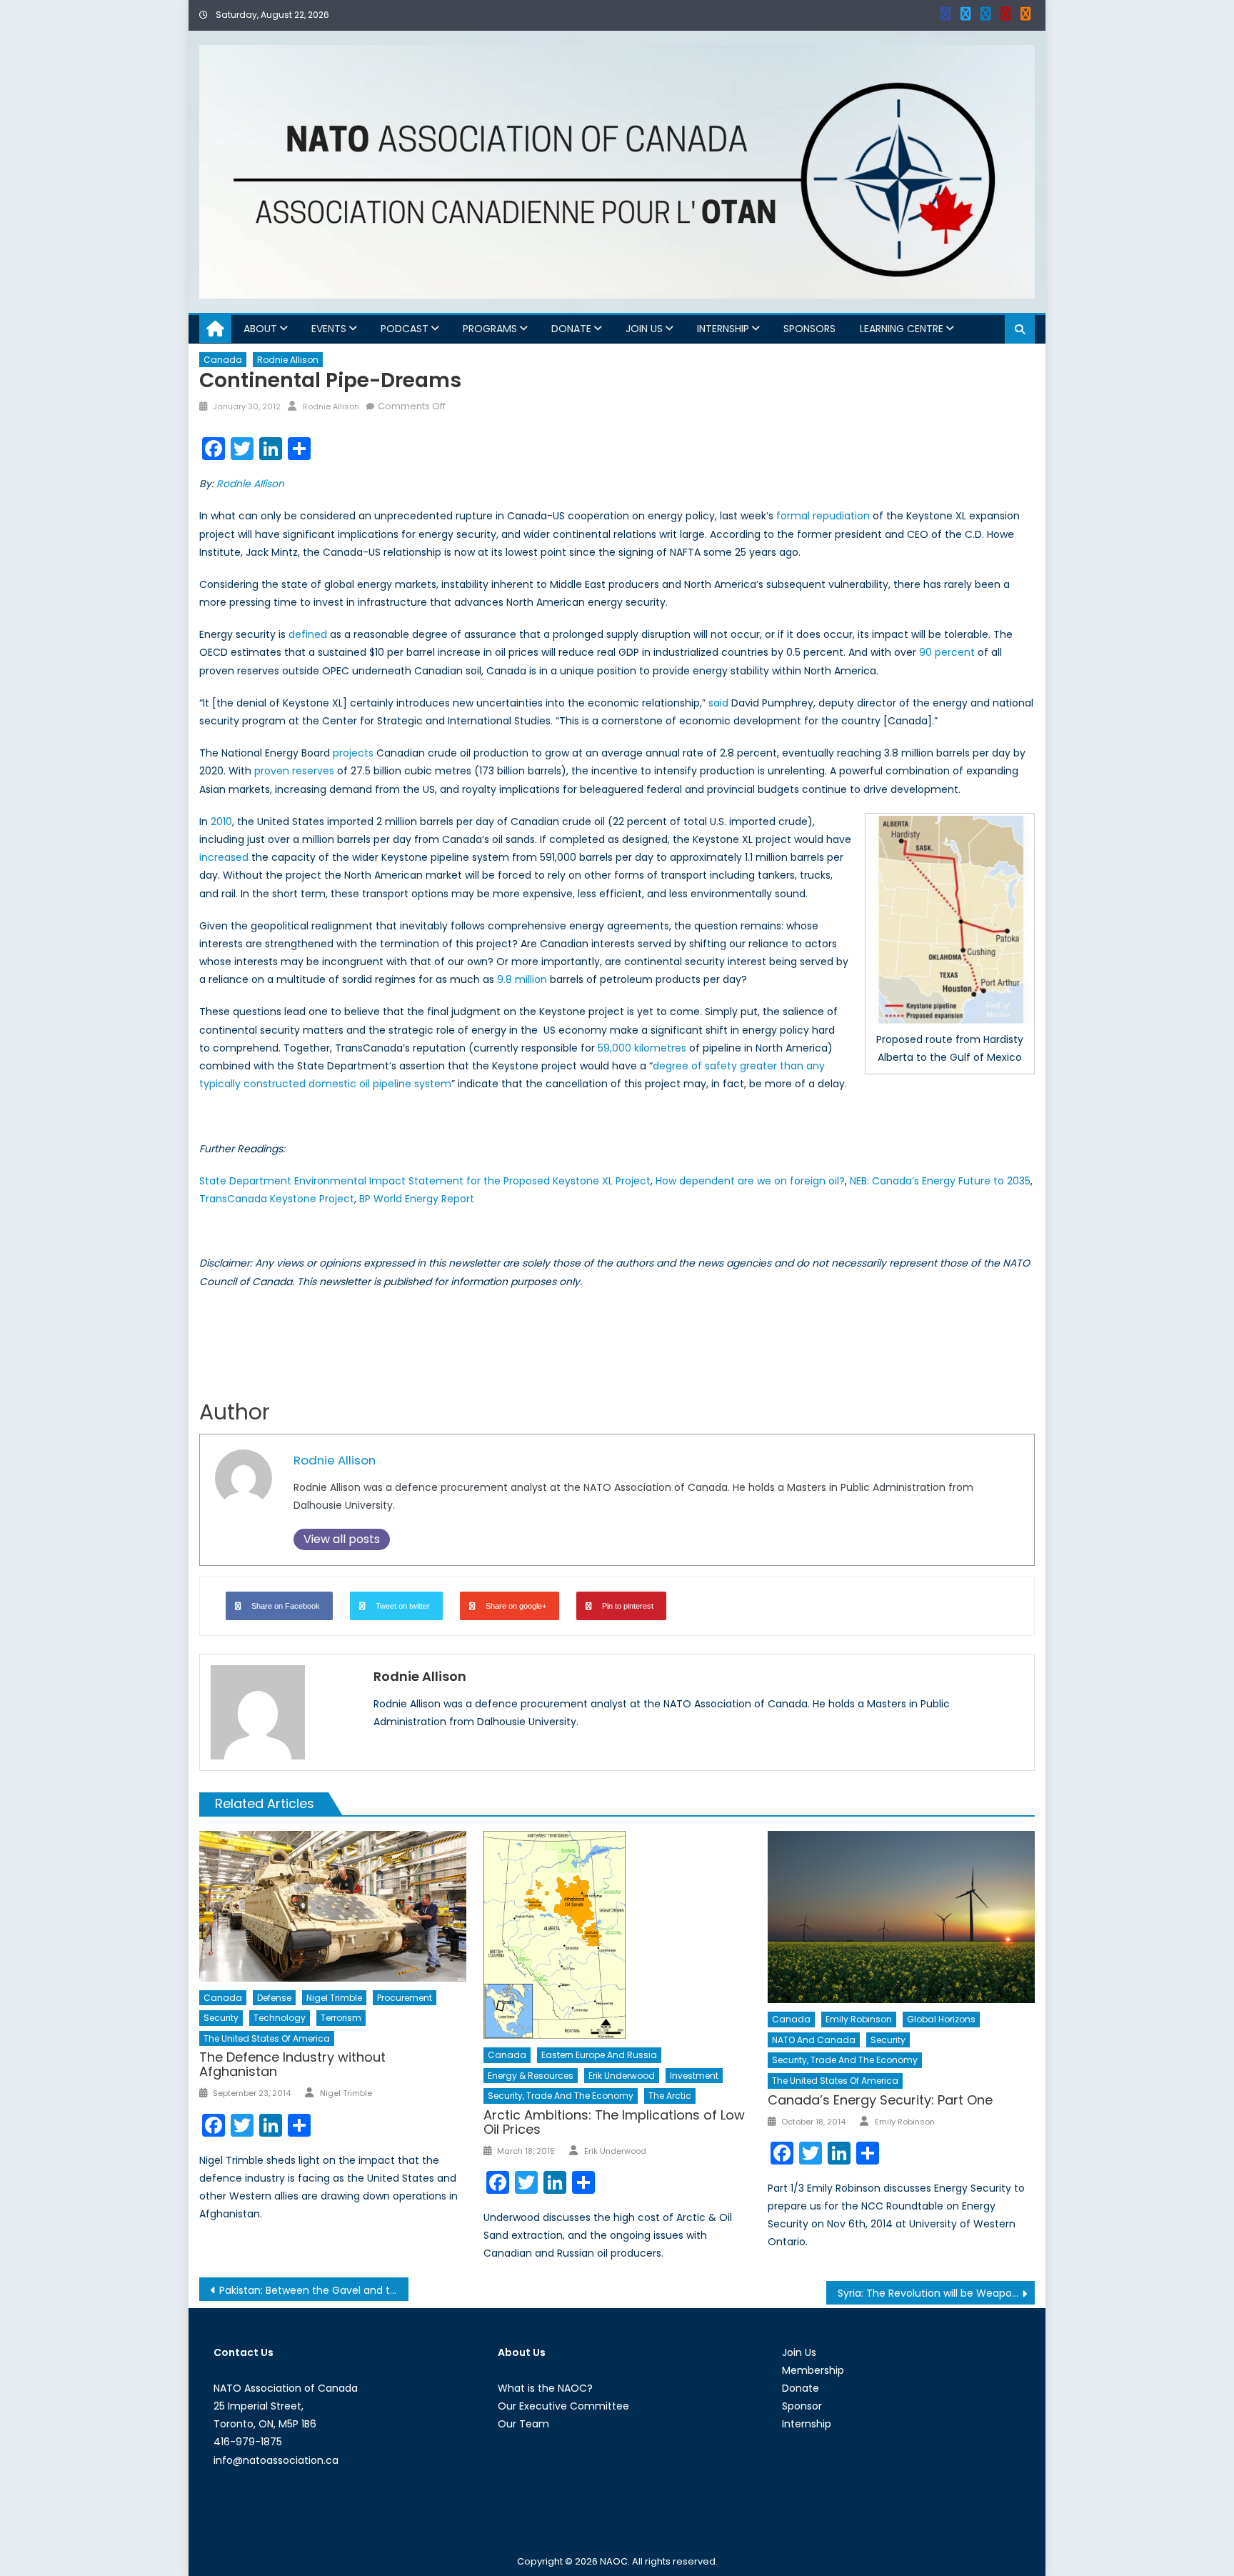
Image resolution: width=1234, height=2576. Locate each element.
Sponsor (802, 2406)
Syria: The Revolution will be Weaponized (937, 2293)
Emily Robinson (859, 2019)
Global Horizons (941, 2019)
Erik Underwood (622, 2076)
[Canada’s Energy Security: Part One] (901, 1917)
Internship (723, 329)
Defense (274, 1998)
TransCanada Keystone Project (277, 1199)
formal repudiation (823, 516)
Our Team (523, 2424)
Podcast (405, 329)
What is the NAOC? (545, 2388)
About (260, 329)
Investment (694, 2076)
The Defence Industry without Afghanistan (292, 2064)
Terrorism (341, 2018)
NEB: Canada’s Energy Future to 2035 (940, 1181)
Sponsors (809, 329)
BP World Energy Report (417, 1199)
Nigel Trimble (334, 1998)
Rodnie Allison (288, 360)
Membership (813, 2370)
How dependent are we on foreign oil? (750, 1181)
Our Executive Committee (563, 2406)
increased (224, 857)
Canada (223, 360)
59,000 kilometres (642, 1048)
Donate (571, 329)
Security (221, 2018)
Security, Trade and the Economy (561, 2096)
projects (353, 753)
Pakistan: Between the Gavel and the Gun (314, 2290)
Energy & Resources (531, 2076)
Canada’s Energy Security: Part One (880, 2100)
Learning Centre (902, 329)
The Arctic (670, 2096)
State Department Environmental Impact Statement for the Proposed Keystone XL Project (425, 1181)
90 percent (947, 652)
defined (308, 634)
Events (329, 329)
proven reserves (294, 771)
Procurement (405, 1998)
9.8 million (522, 979)
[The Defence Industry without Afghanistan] (333, 1906)
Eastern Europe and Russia (599, 2055)
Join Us (644, 329)
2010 (221, 822)
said (718, 703)
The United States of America (267, 2038)
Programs (490, 329)
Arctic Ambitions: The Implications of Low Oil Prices (614, 2122)
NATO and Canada (814, 2040)
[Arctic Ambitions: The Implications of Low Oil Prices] (617, 1935)
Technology (280, 2018)
